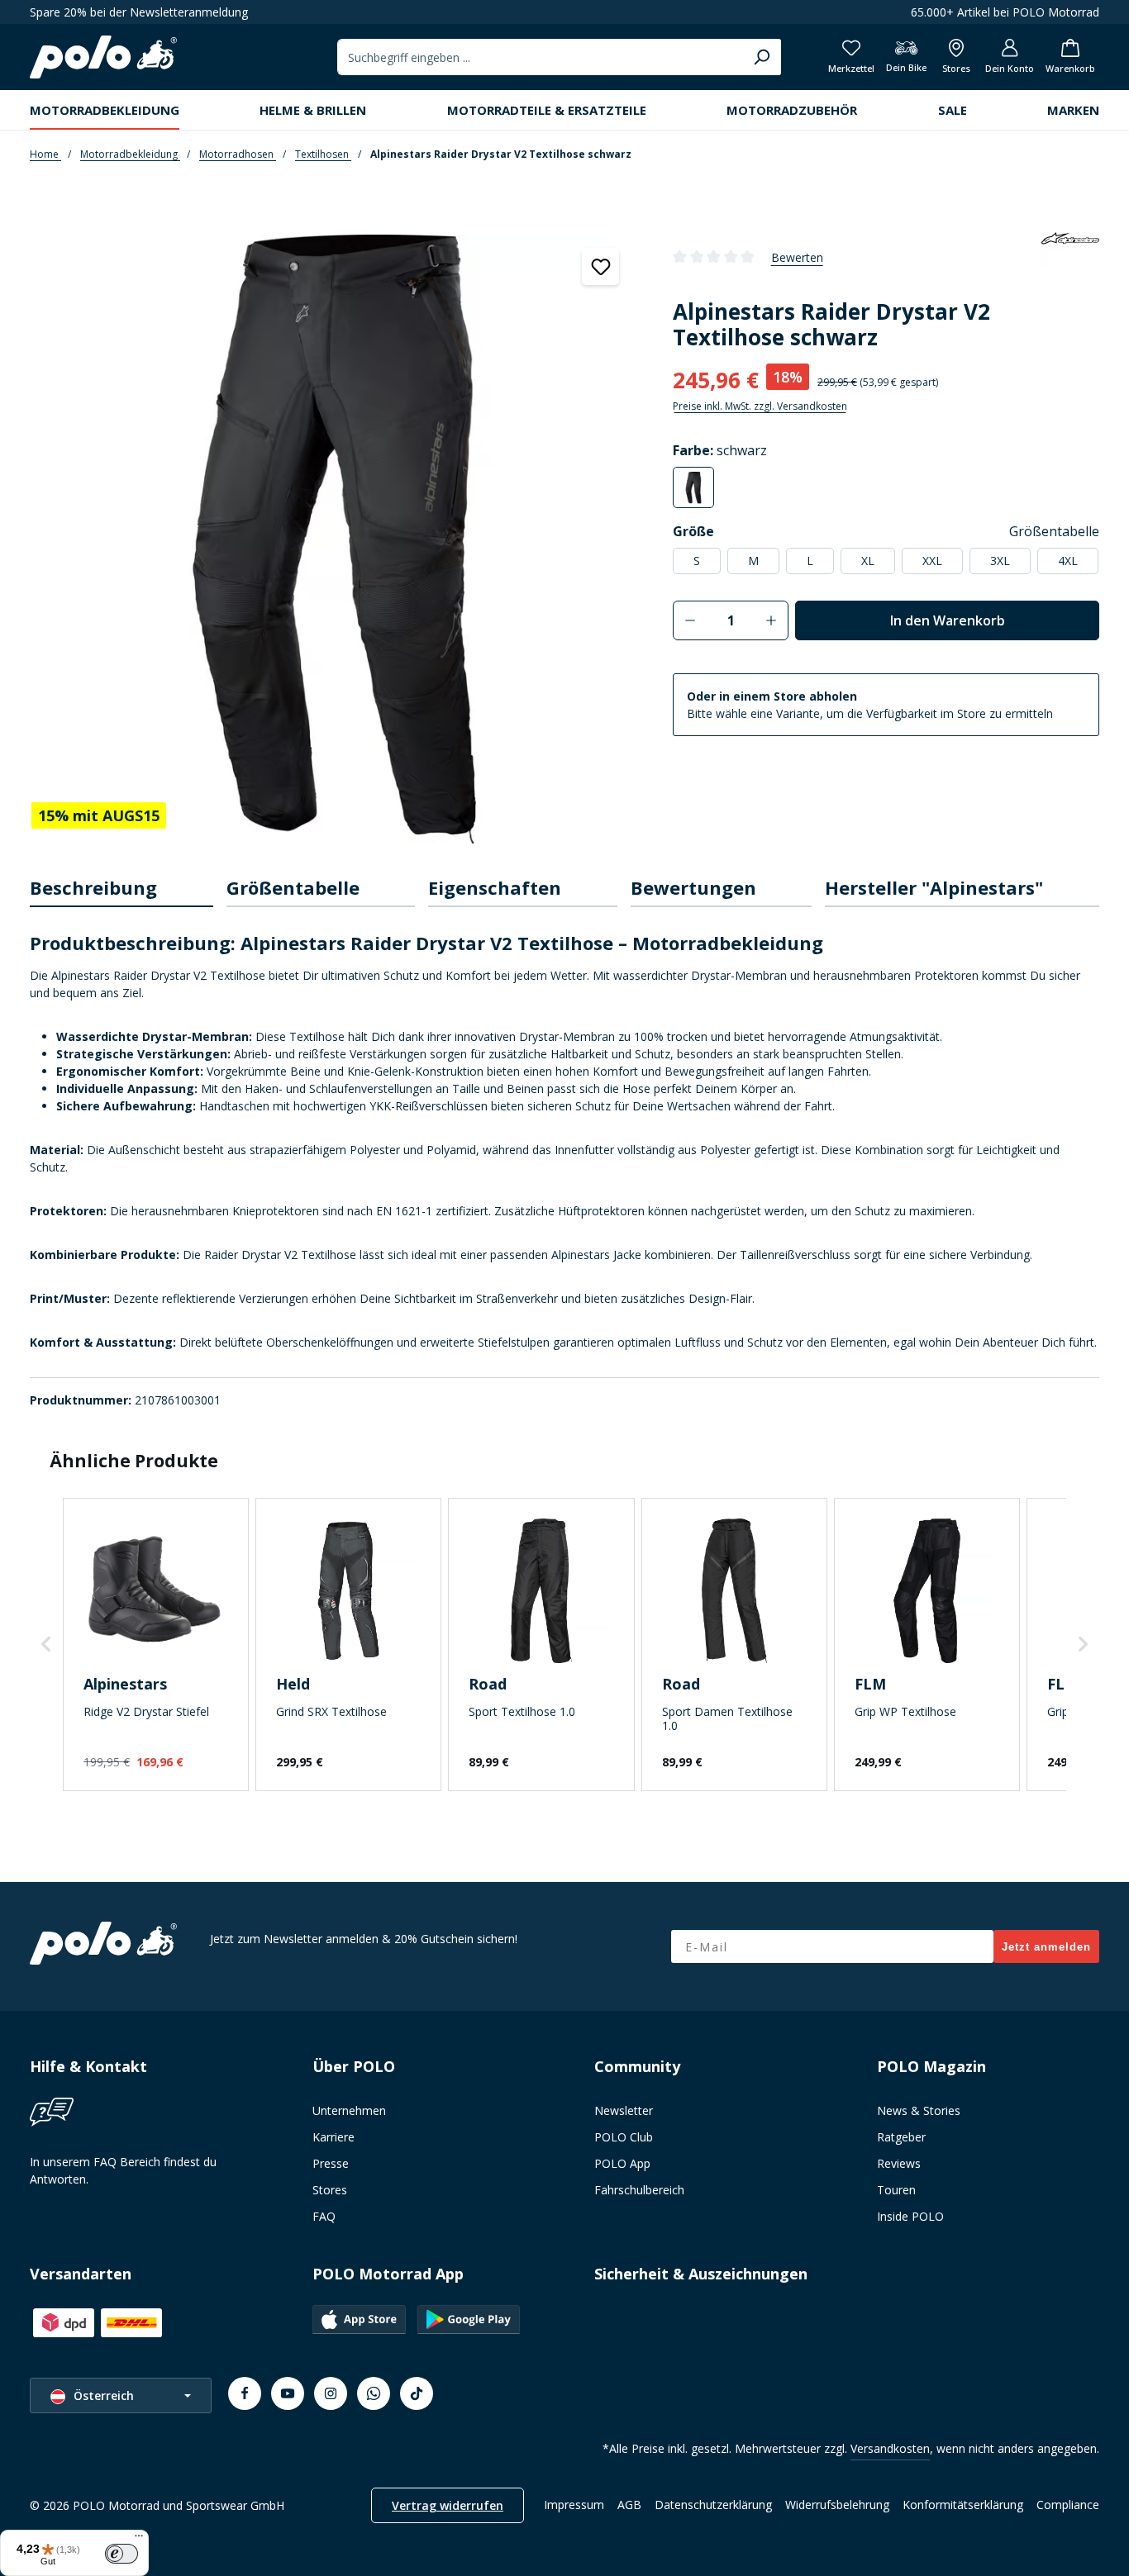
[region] (335, 536)
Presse (331, 2163)
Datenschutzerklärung (713, 2505)
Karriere (333, 2137)
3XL (1000, 561)
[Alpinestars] (1070, 257)
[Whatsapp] (374, 2393)
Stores (330, 2190)
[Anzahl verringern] (690, 620)
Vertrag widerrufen (448, 2505)
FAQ (324, 2216)
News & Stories (919, 2110)
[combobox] (540, 57)
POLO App (622, 2163)
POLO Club (624, 2137)
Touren (896, 2190)
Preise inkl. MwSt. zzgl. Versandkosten (760, 406)
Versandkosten (890, 2448)
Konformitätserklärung (963, 2505)
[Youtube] (288, 2393)
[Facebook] (245, 2393)
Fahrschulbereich (639, 2190)
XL (868, 561)
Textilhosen (323, 154)
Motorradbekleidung (130, 154)
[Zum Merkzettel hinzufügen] (600, 266)
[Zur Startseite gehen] (103, 57)
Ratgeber (901, 2137)
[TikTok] (417, 2393)
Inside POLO (910, 2216)
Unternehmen (349, 2110)
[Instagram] (331, 2393)
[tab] (121, 889)
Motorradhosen (238, 154)
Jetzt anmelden (1046, 1947)
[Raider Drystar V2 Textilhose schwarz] (334, 539)
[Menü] (139, 2540)
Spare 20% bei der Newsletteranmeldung (139, 12)
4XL (1068, 561)
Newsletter (624, 2110)
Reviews (899, 2163)
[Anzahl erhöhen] (772, 620)
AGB (629, 2505)
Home (45, 154)
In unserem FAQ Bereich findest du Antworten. (123, 2170)
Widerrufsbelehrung (837, 2505)
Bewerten (797, 257)
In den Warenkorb (948, 620)
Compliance (1068, 2505)
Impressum (574, 2505)
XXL (932, 561)
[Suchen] (762, 57)
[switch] (121, 2554)
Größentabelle (1054, 531)
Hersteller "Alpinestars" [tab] (934, 887)
